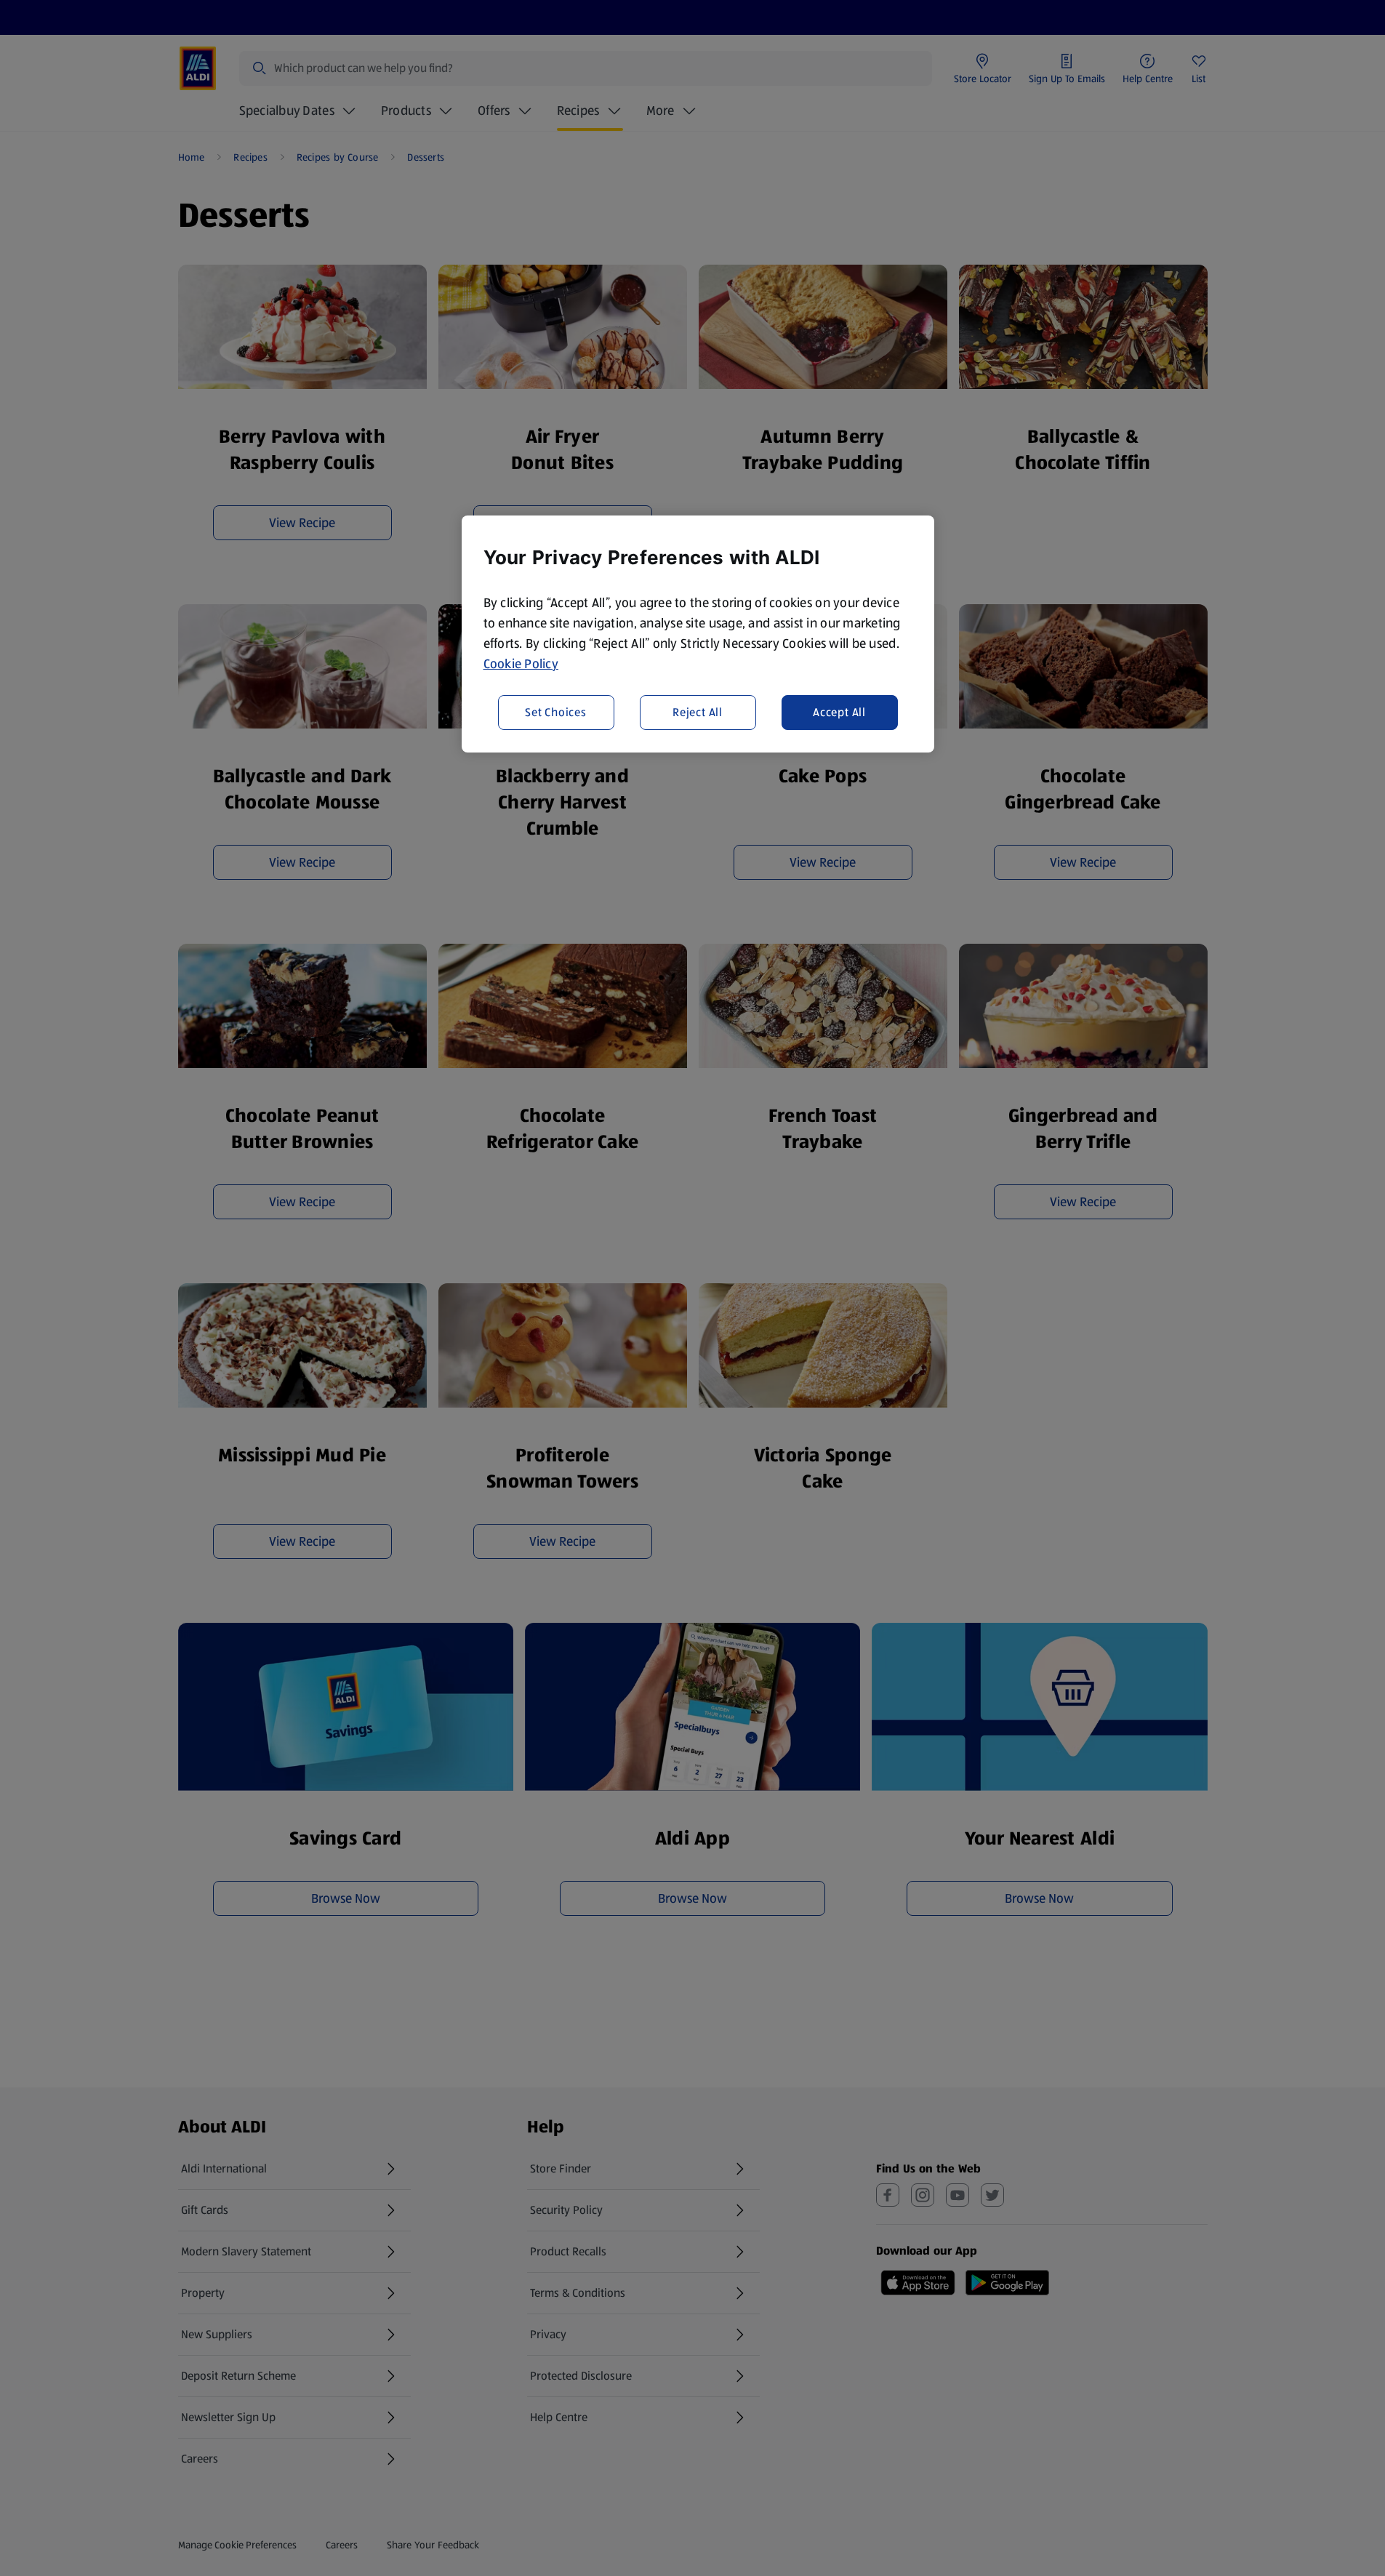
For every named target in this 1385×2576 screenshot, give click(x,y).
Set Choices (556, 711)
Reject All (698, 711)
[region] (698, 634)
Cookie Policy (521, 664)
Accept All (839, 711)
